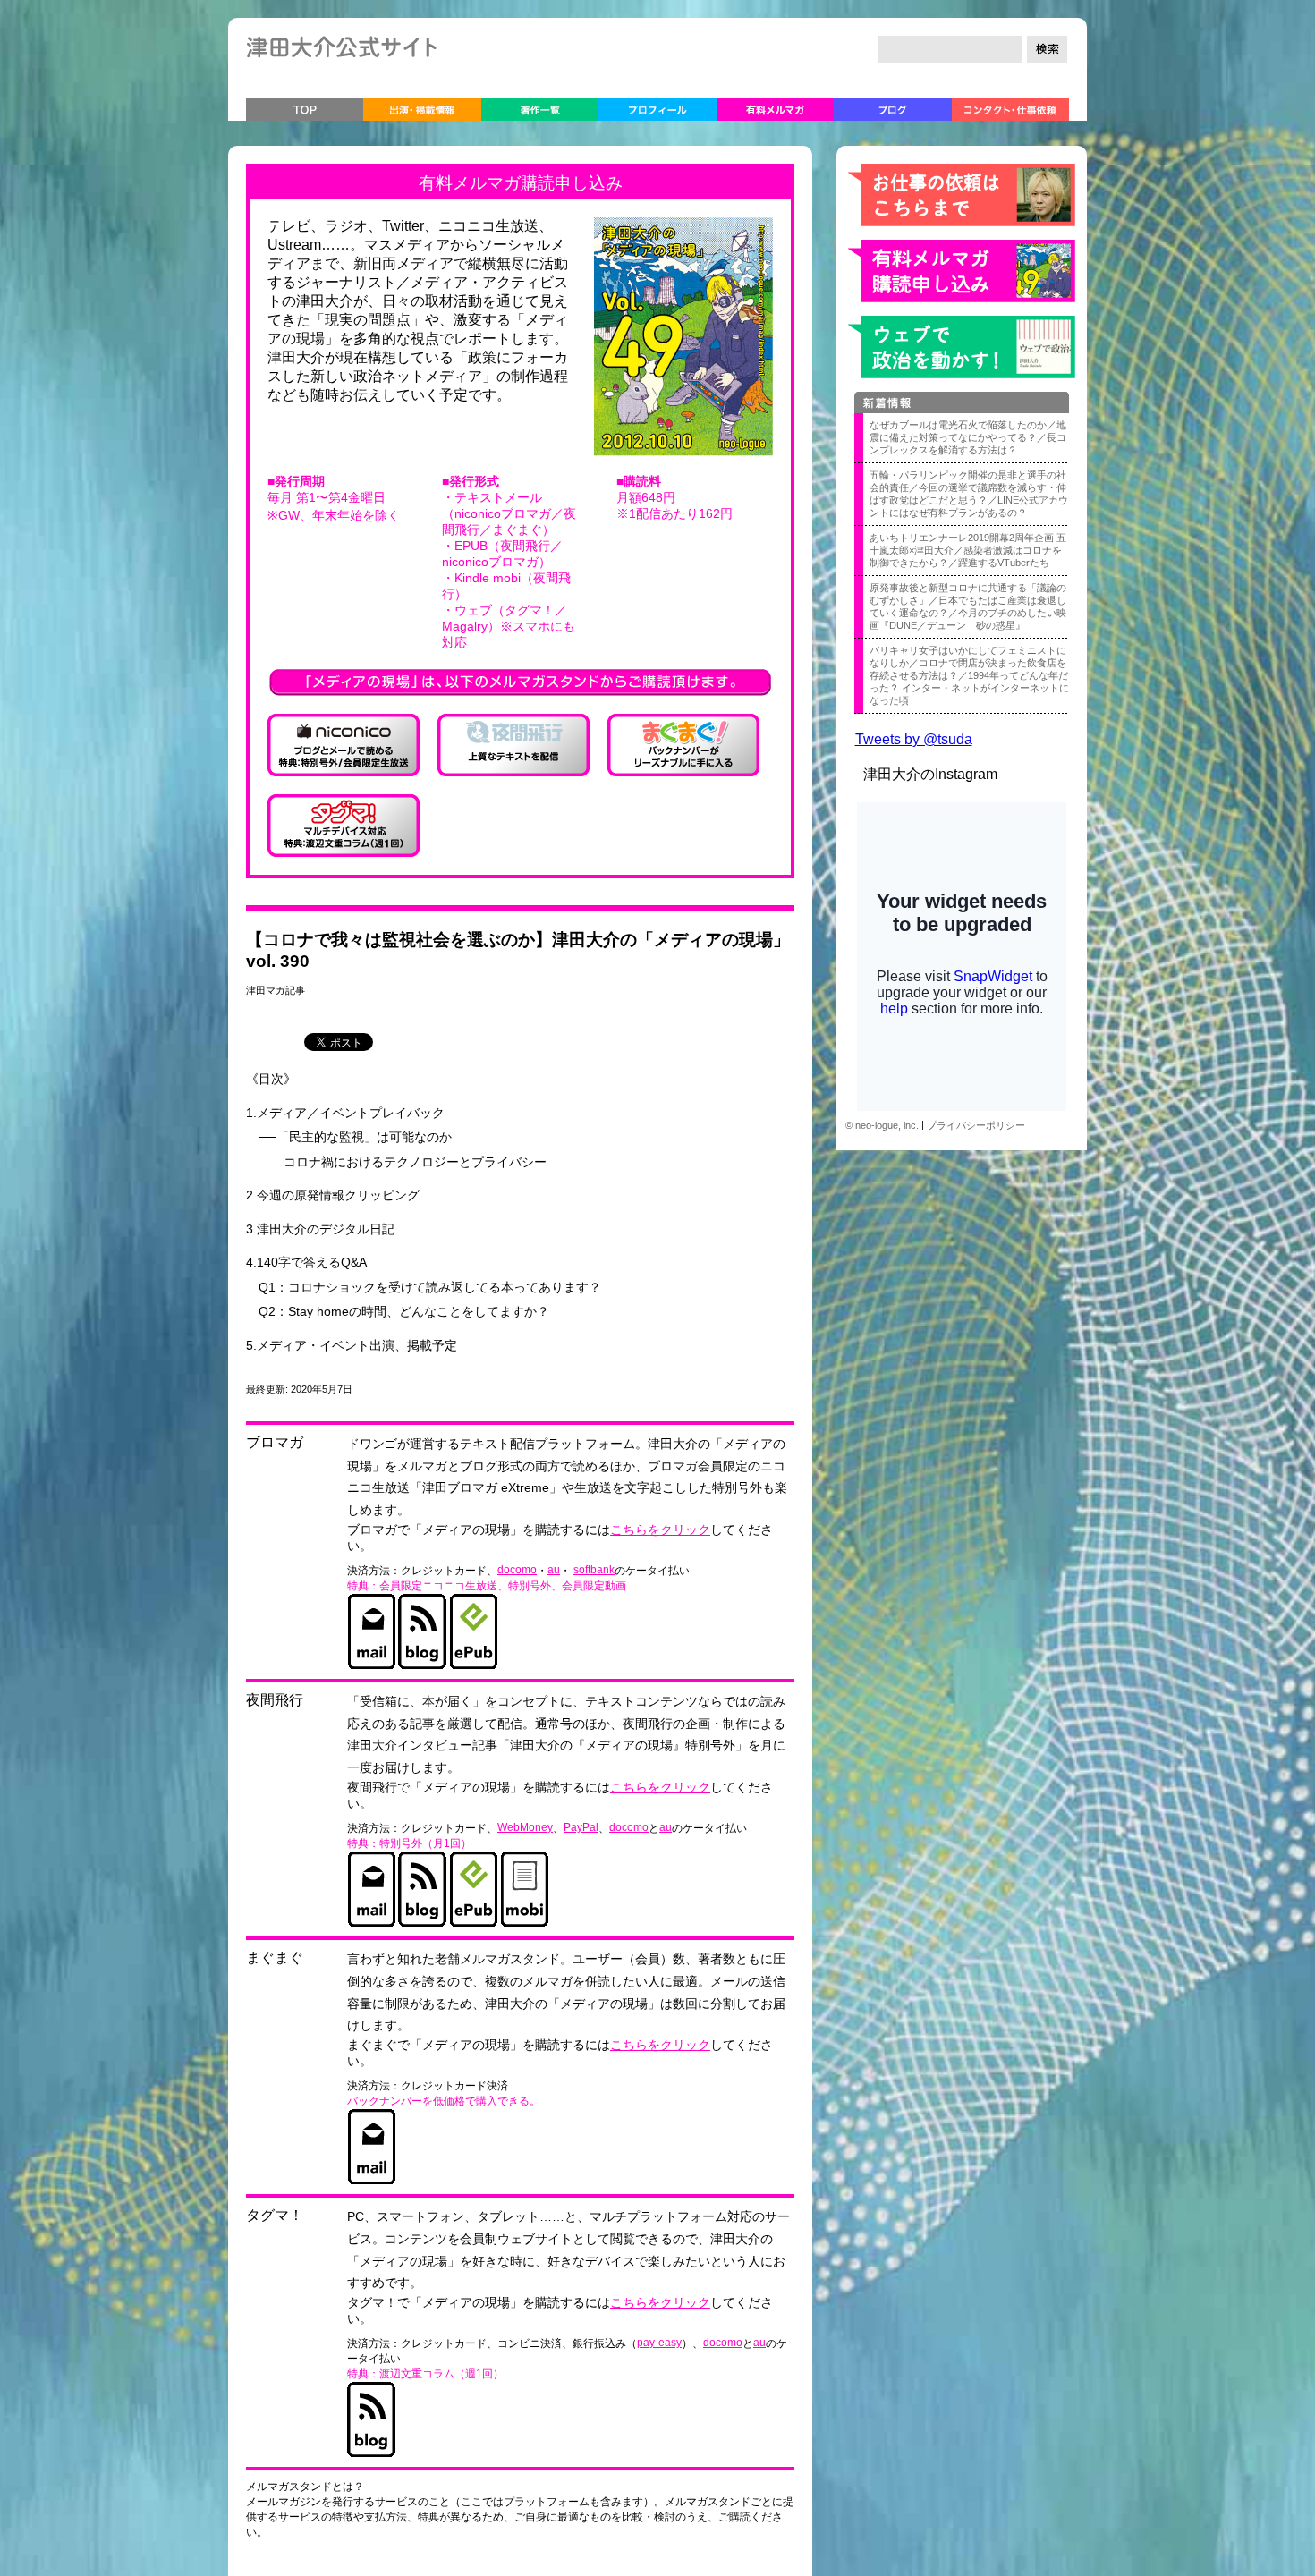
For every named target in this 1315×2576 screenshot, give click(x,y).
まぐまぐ (275, 1957)
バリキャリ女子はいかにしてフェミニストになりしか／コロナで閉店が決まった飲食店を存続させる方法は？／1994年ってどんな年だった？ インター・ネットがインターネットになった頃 (969, 675)
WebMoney (525, 1827)
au (554, 1570)
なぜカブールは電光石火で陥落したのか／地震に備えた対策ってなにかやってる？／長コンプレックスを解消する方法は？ (968, 437)
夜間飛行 (275, 1700)
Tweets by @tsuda (914, 739)
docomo (517, 1570)
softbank (594, 1570)
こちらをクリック (660, 1530)
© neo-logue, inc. (882, 1125)
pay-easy (659, 2343)
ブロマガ (275, 1442)
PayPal (581, 1827)
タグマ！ (275, 2215)
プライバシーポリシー (976, 1125)
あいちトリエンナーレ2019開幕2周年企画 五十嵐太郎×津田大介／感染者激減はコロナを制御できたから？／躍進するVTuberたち (968, 550)
